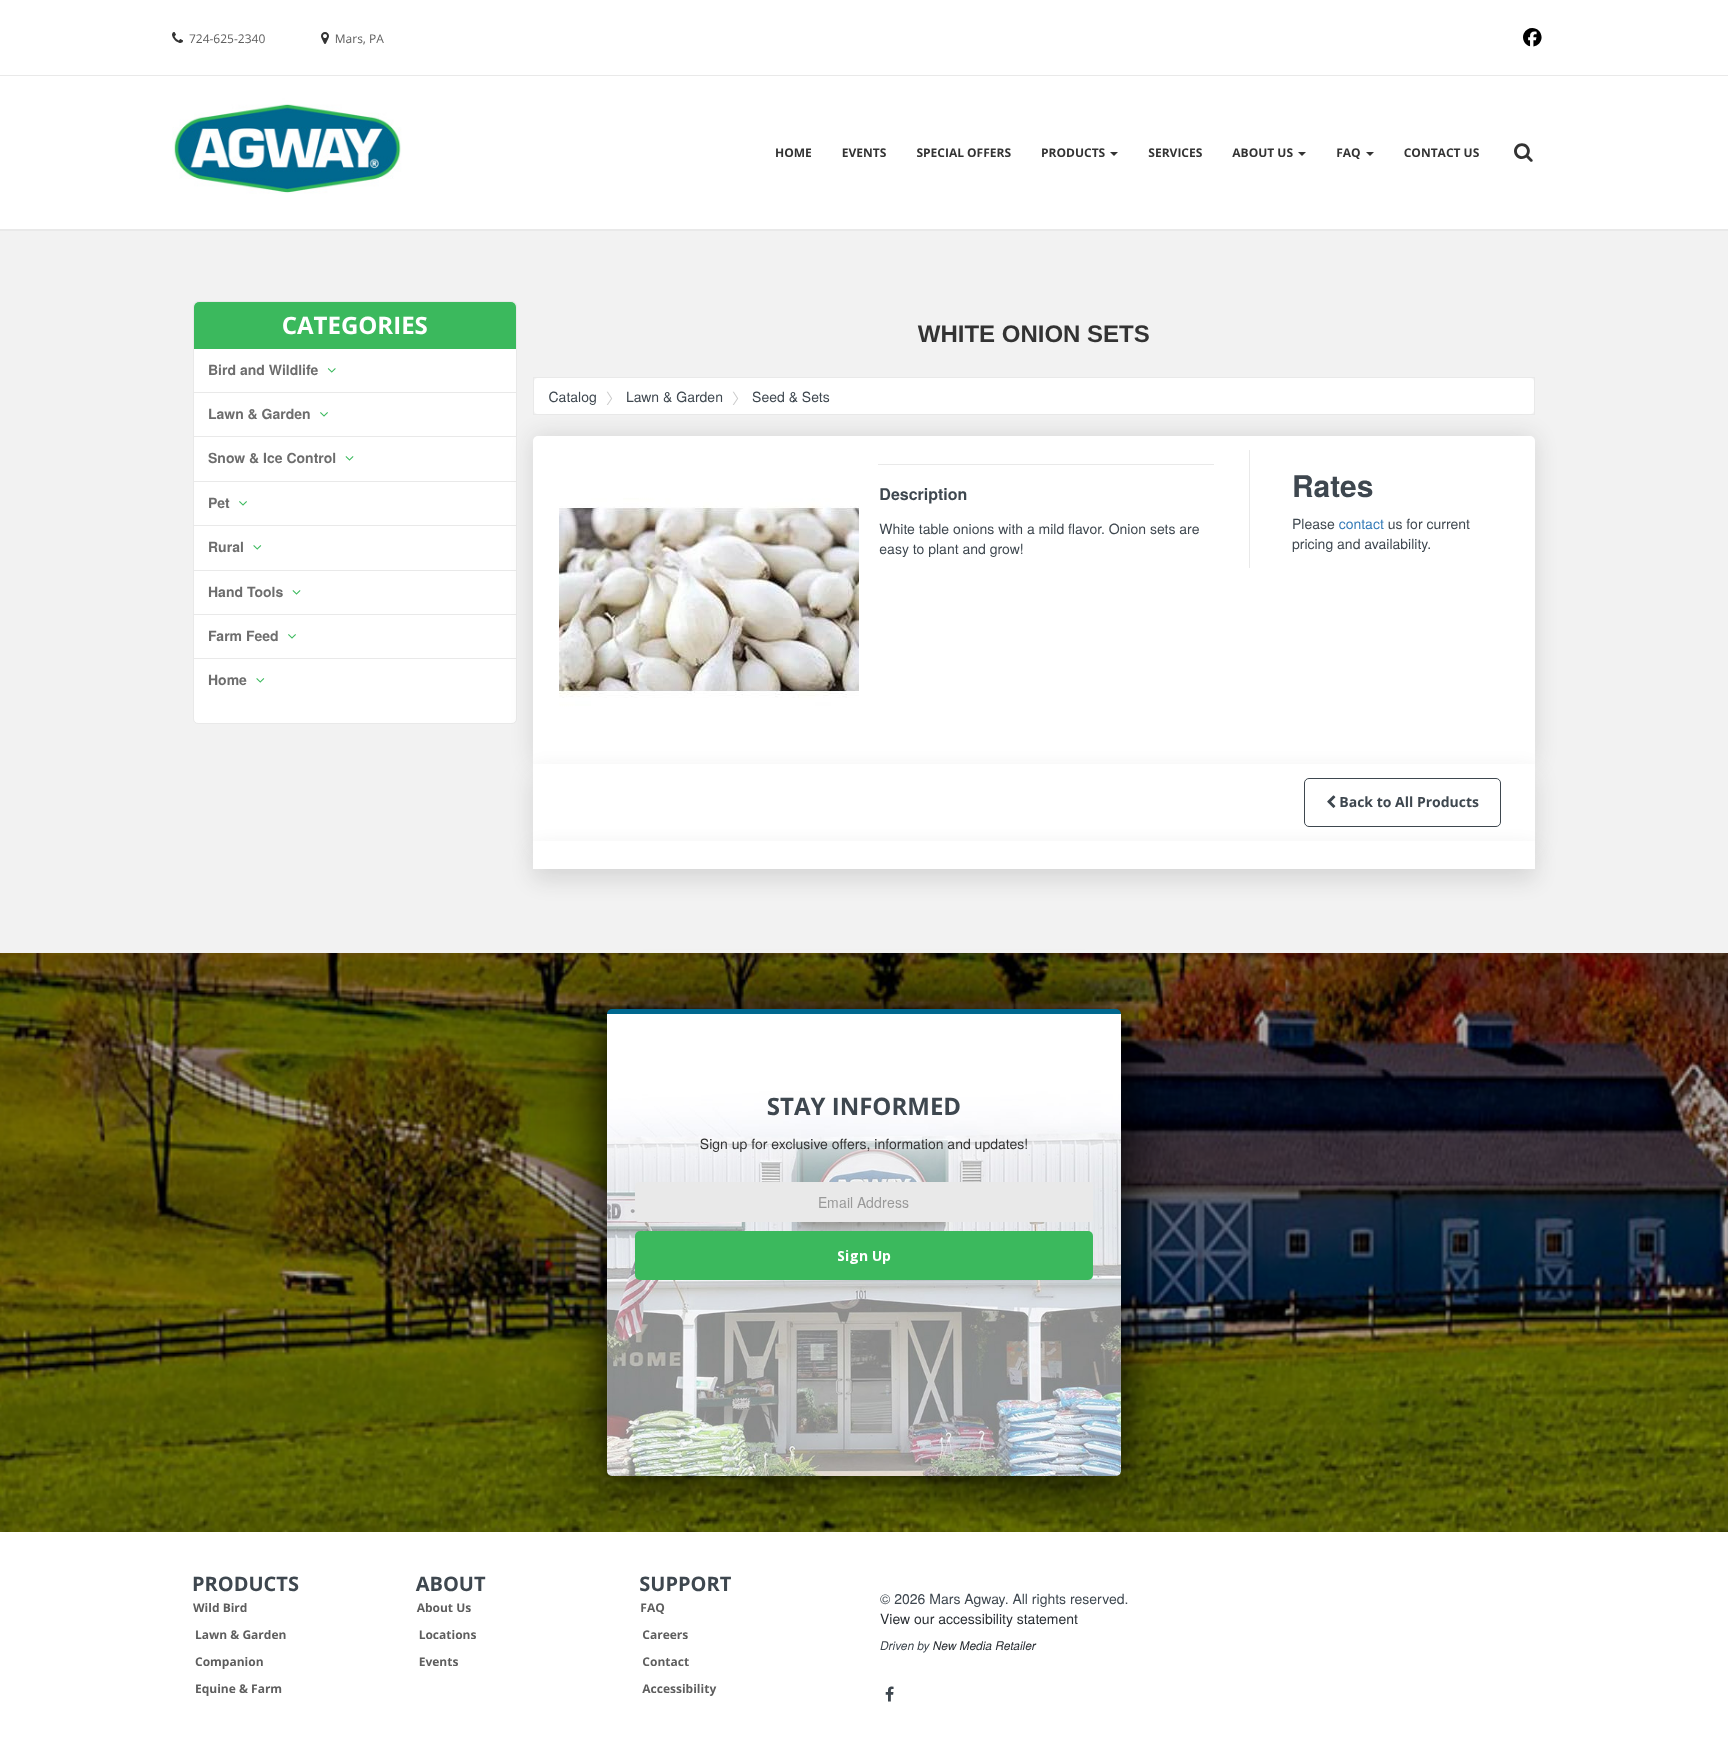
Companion (229, 1661)
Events (864, 152)
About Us (444, 1607)
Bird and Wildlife (265, 370)
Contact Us (1442, 152)
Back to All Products (1407, 802)
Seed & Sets (791, 396)
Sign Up (864, 1255)
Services (1175, 152)
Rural (228, 547)
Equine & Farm (238, 1688)
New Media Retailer (984, 1646)
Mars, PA (359, 38)
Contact (665, 1661)
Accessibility (679, 1688)
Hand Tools (247, 592)
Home (793, 152)
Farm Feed (245, 636)
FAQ (652, 1607)
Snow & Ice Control (274, 458)
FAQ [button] (1350, 152)
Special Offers (963, 152)
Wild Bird (220, 1607)
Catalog (573, 396)
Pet (220, 503)
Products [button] (1074, 152)
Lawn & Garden (261, 414)
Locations (448, 1634)
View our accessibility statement (979, 1618)
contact (1361, 523)
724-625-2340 (227, 38)
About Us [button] (1264, 152)
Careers (665, 1634)
